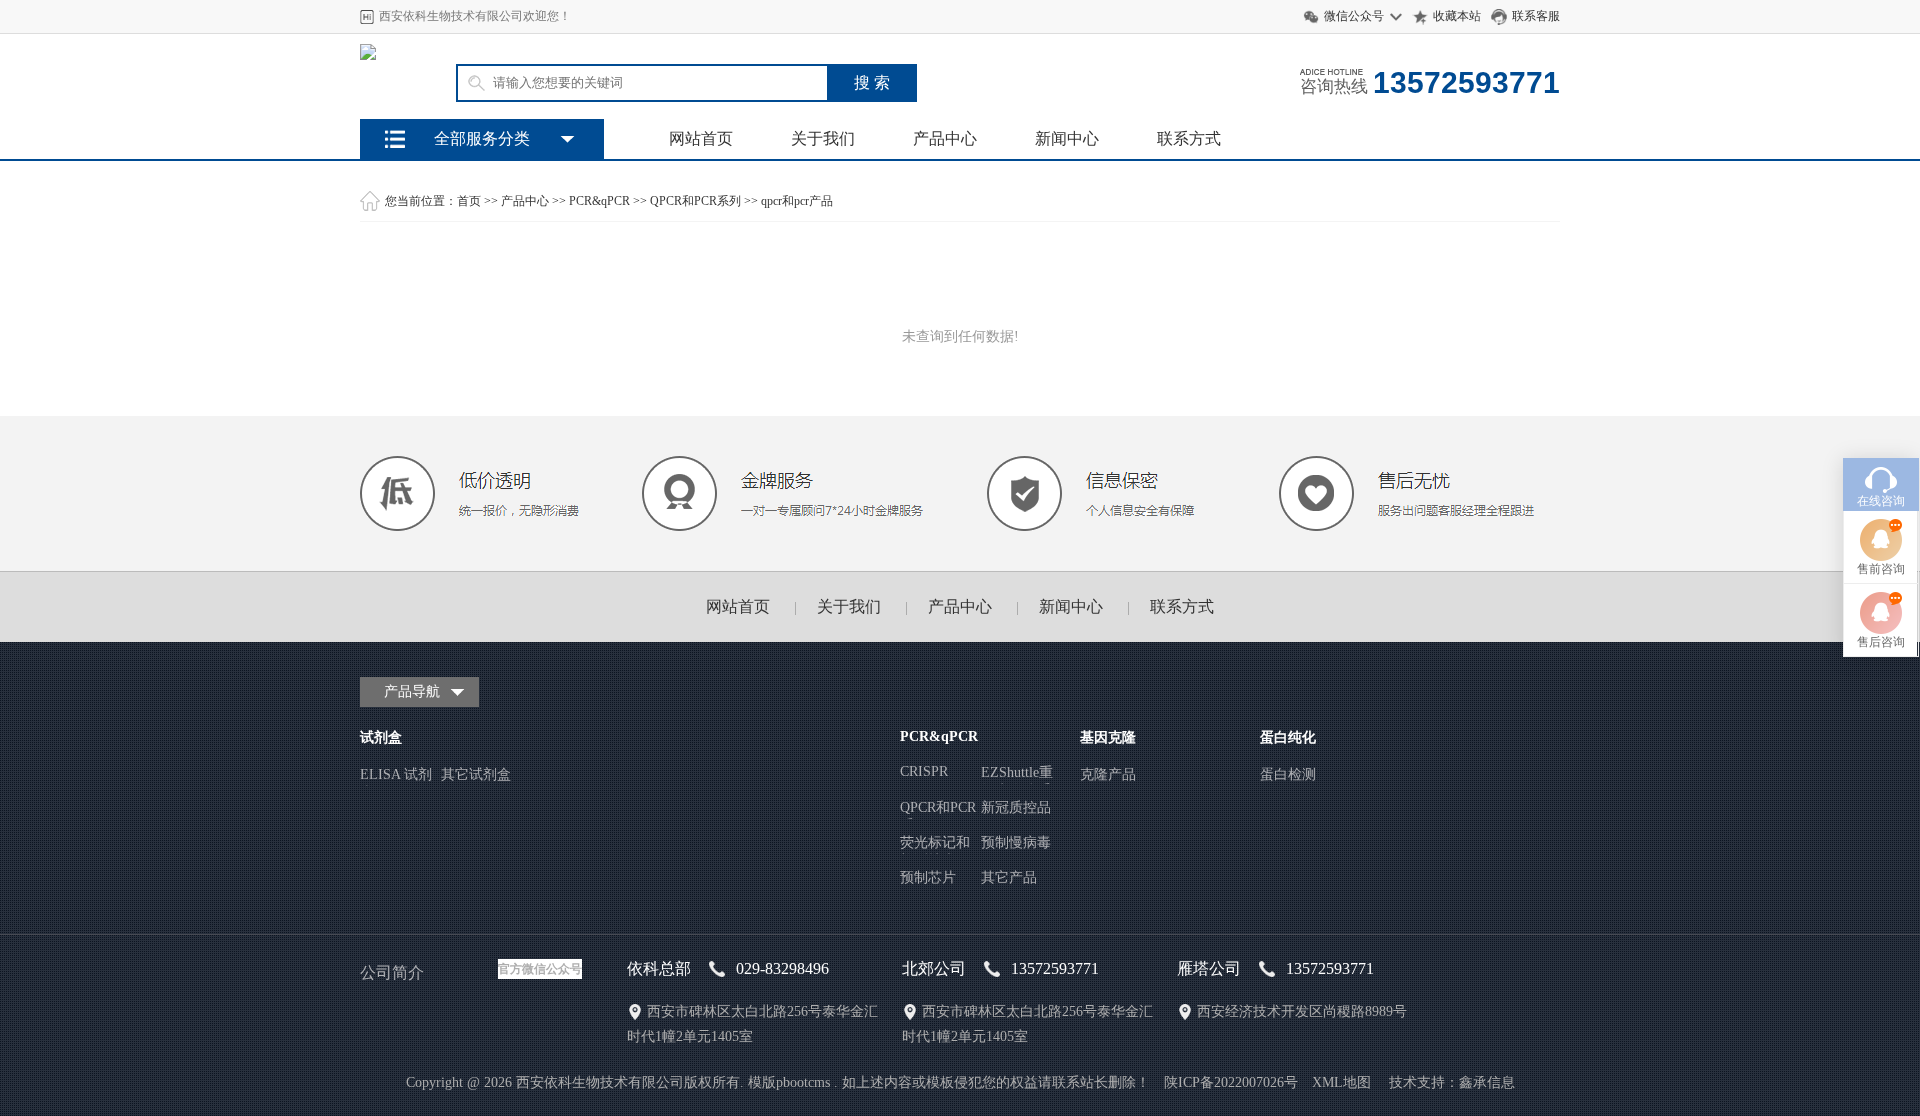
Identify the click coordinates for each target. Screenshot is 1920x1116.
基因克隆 (1108, 737)
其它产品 (1009, 877)
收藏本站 (1457, 16)
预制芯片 (928, 877)
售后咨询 (1881, 642)
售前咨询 (1881, 569)
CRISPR (924, 771)
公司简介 (392, 972)
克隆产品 (1108, 774)
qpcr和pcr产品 (797, 201)
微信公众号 (1354, 16)
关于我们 (823, 138)
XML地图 (1341, 1082)
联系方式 (1189, 138)
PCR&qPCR (599, 201)
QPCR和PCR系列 (695, 201)
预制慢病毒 (1016, 842)
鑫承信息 (1487, 1082)
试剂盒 (381, 737)
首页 (469, 201)
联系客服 (1536, 16)
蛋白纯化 (1288, 737)
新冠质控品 (1016, 807)
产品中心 (945, 138)
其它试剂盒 (476, 774)
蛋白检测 (1288, 774)
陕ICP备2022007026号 (1231, 1082)
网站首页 (701, 138)
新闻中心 (1067, 138)
